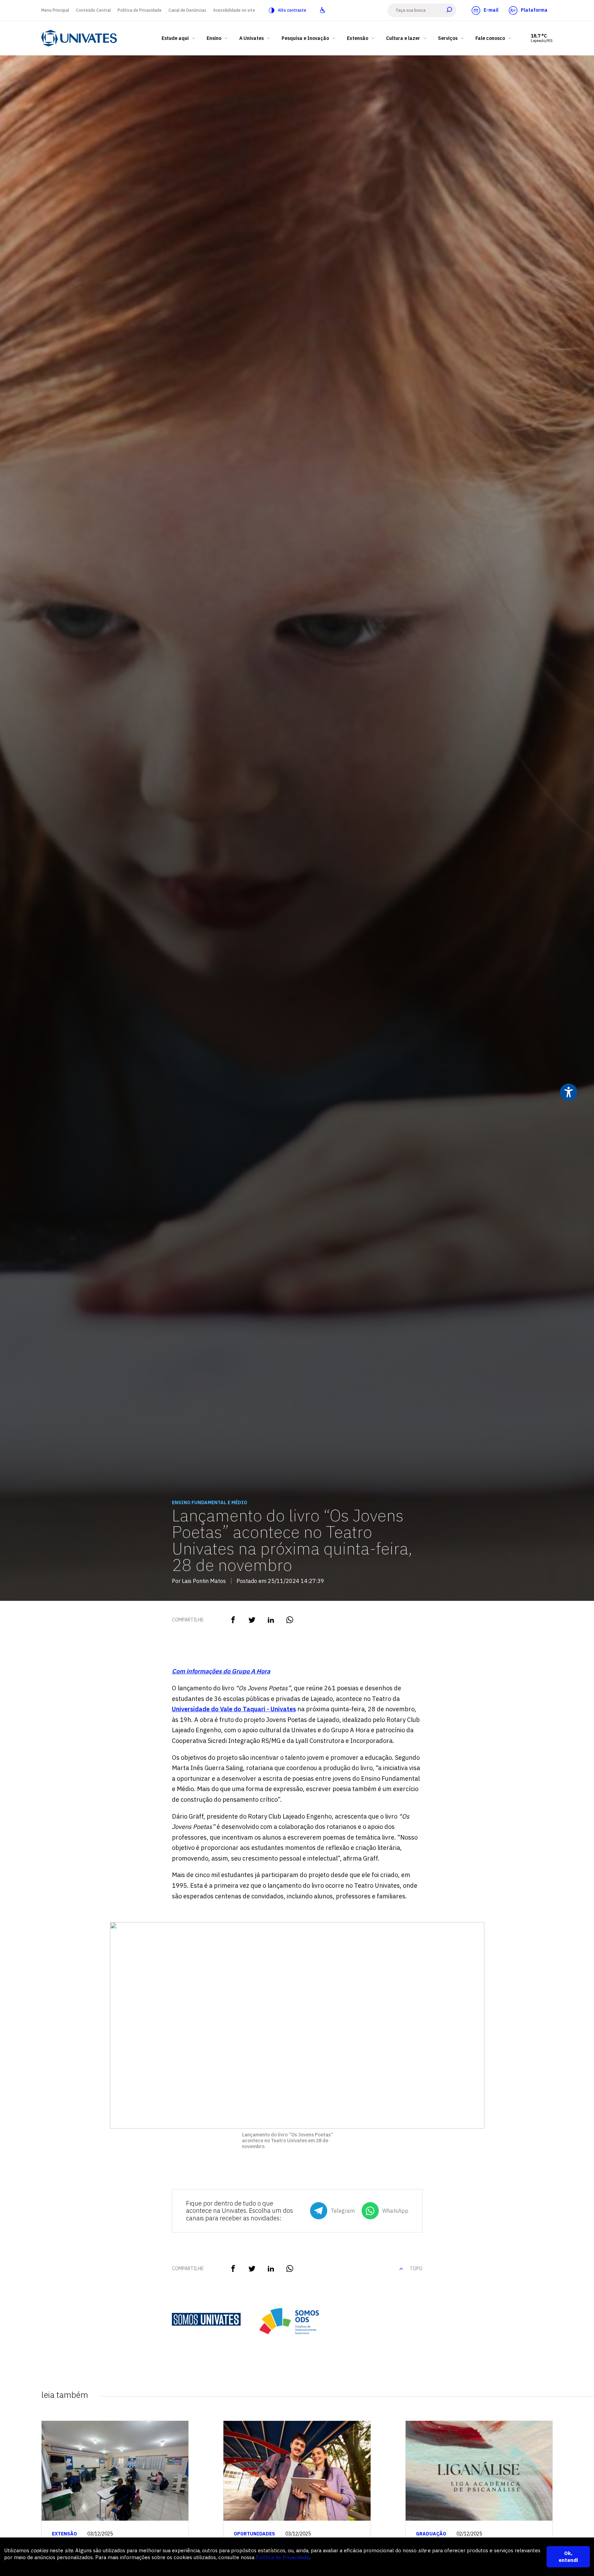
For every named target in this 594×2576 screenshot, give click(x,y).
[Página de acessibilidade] (323, 10)
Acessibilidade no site (234, 10)
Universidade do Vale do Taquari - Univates (234, 1709)
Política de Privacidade (140, 10)
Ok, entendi (568, 2557)
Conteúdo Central (93, 10)
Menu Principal (55, 10)
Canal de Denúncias (187, 10)
